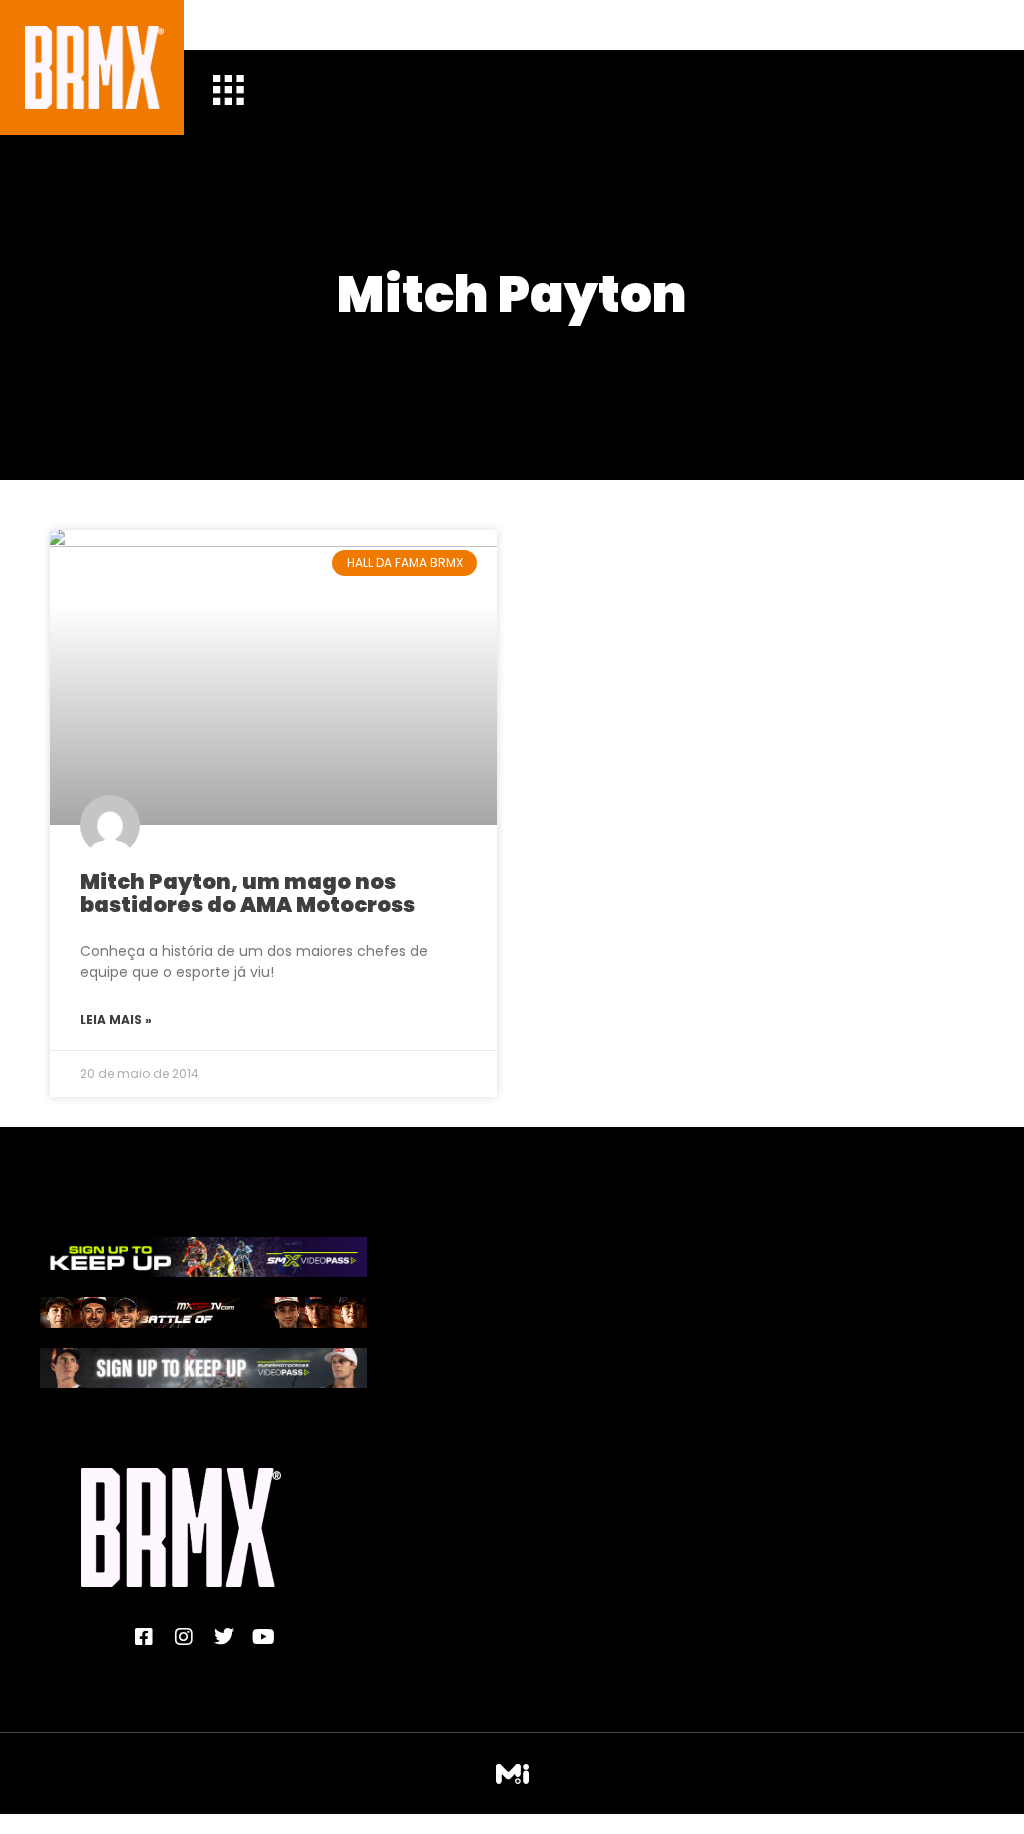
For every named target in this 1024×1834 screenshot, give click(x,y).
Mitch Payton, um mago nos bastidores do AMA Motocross (247, 893)
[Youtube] (264, 1637)
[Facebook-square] (144, 1637)
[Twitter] (224, 1637)
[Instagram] (184, 1637)
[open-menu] (228, 92)
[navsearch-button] (243, 25)
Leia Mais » (116, 1019)
